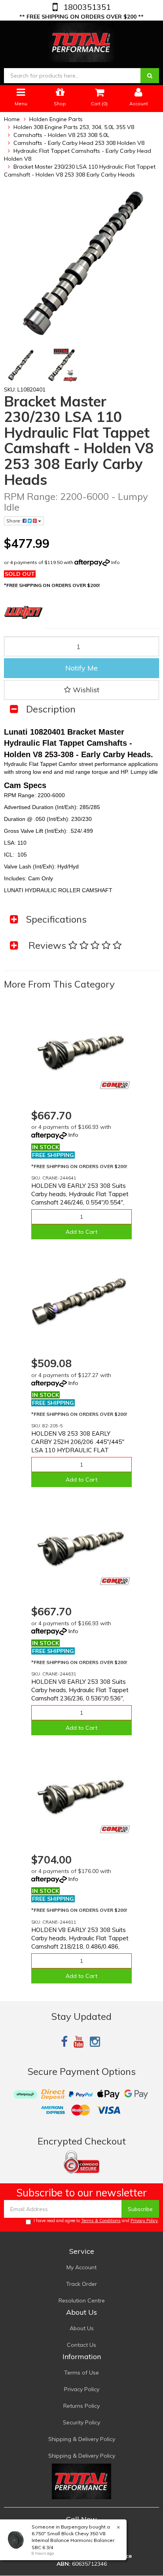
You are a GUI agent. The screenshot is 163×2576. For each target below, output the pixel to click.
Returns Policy (81, 2406)
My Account (81, 2267)
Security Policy (81, 2422)
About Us (82, 2328)
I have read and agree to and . (96, 2221)
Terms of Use (81, 2373)
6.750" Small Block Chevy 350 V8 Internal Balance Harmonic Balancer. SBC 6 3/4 (74, 2540)
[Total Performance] (82, 41)
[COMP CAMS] (115, 1085)
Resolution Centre (82, 2301)
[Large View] (20, 365)
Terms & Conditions (101, 2221)
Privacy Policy (144, 2221)
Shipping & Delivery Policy (82, 2439)
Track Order (81, 2284)
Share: (14, 521)
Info (116, 562)
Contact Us (81, 2345)
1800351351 (86, 7)
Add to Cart (81, 1232)
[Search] (150, 76)
